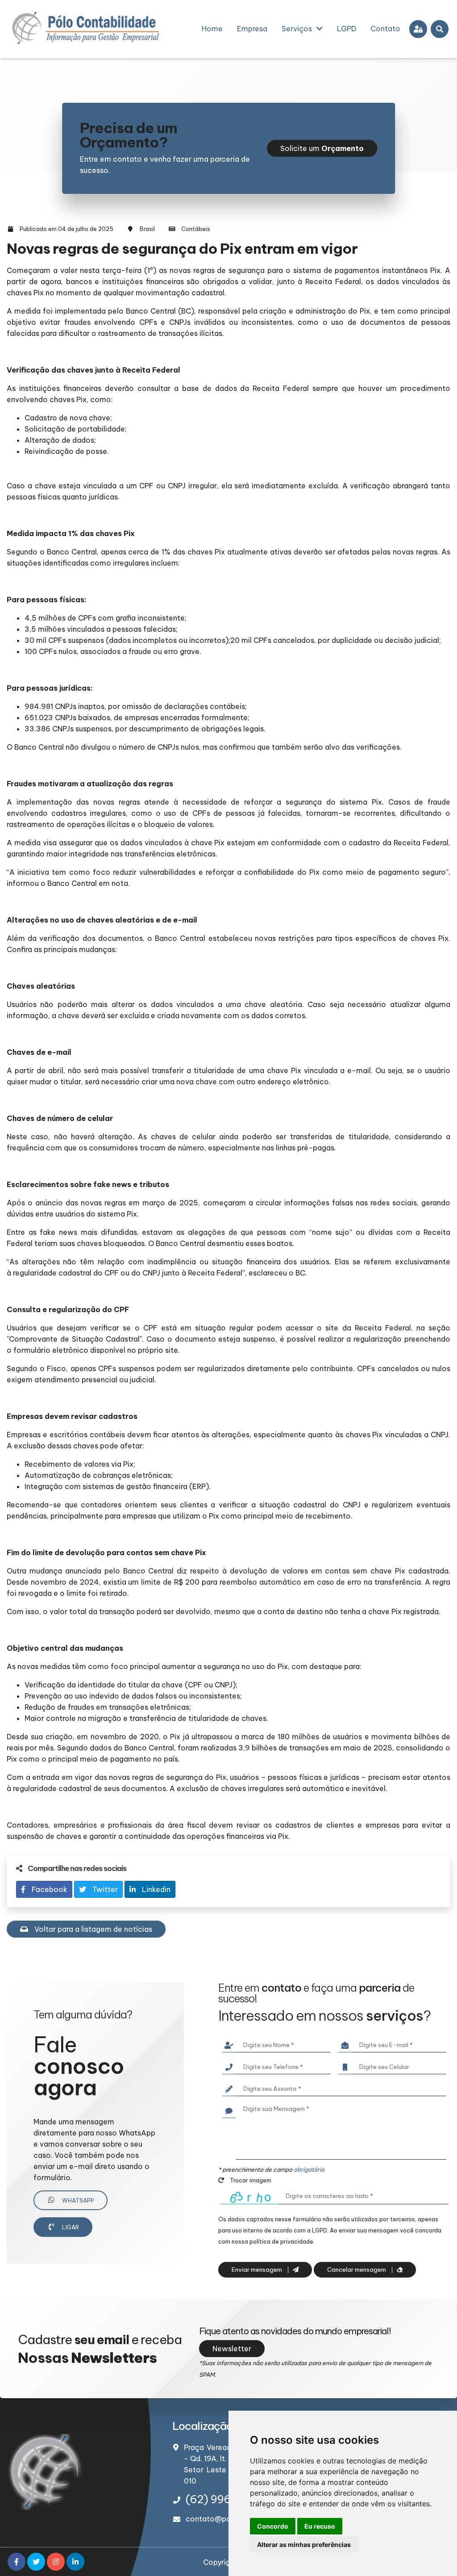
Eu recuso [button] (320, 2526)
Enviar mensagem (258, 2270)
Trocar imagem (250, 2180)
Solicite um (322, 148)
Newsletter (232, 2349)
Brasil (147, 229)
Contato (385, 29)
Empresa (252, 29)
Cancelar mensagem (357, 2270)
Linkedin (155, 1889)
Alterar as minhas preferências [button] (304, 2545)
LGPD (347, 29)
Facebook (49, 1889)
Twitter (104, 1889)
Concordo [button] (273, 2526)
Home (212, 29)
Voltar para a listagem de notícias (92, 1929)
